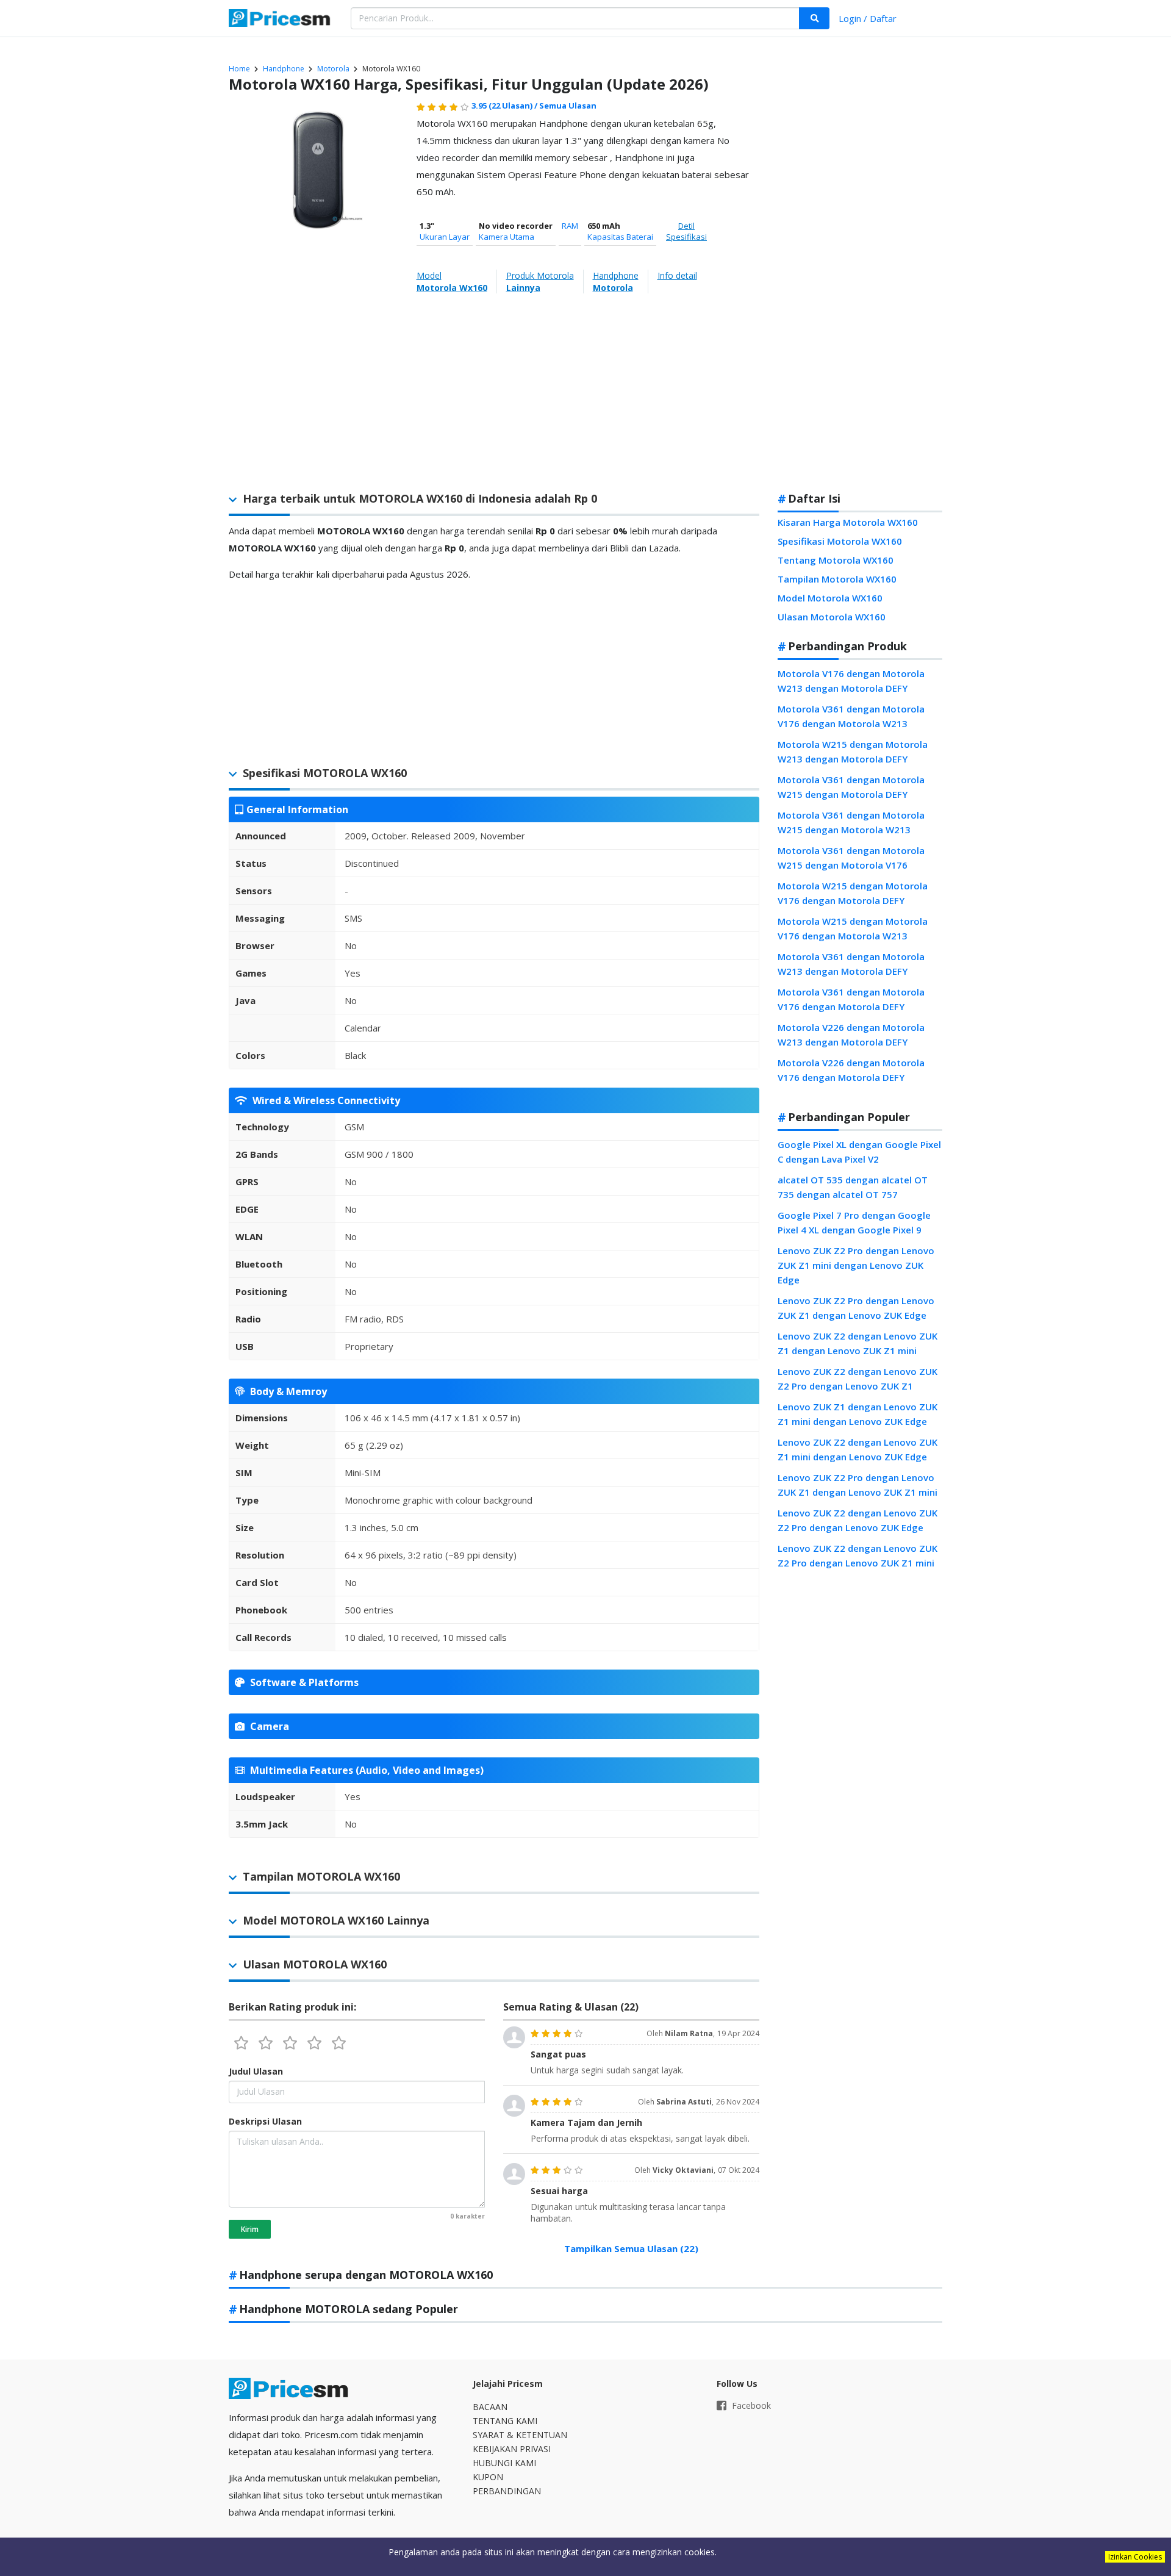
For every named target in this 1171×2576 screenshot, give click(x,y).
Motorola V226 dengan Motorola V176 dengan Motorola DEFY (851, 1070)
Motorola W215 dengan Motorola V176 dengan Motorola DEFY (853, 893)
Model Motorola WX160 (830, 598)
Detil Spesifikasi (686, 231)
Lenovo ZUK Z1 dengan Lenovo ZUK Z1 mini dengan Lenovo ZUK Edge (858, 1414)
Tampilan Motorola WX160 (837, 579)
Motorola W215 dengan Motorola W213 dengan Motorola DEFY (853, 752)
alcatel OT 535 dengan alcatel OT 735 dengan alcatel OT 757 (853, 1187)
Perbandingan (507, 2491)
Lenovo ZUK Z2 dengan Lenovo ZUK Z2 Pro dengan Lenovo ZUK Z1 (858, 1379)
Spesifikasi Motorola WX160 (840, 541)
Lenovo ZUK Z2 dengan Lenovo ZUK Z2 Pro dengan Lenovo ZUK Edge (858, 1520)
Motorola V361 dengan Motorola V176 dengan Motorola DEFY (851, 999)
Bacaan (490, 2407)
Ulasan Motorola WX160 (832, 617)
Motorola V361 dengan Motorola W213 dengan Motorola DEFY (851, 964)
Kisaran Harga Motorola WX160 (848, 522)
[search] (814, 18)
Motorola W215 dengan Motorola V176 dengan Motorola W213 (853, 928)
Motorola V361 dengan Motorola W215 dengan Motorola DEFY (851, 787)
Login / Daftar (868, 18)
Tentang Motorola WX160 (836, 560)
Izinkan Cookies (1135, 2557)
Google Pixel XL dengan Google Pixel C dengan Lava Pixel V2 (859, 1152)
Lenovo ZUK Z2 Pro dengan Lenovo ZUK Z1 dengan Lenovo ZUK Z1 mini (858, 1485)
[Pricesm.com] (281, 20)
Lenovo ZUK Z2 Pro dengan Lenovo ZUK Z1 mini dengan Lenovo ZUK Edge (856, 1265)
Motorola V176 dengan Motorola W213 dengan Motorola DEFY (851, 681)
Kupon (488, 2477)
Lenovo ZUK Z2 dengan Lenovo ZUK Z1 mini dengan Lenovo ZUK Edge (858, 1449)
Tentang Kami (505, 2421)
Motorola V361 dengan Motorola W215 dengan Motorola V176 (851, 858)
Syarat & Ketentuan (520, 2435)
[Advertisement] (860, 289)
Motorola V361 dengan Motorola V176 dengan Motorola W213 (851, 716)
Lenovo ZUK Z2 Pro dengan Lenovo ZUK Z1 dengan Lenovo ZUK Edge (856, 1308)
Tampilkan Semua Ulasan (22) (631, 2248)
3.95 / (505, 106)
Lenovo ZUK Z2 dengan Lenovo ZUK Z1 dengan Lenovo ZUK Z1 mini (858, 1343)
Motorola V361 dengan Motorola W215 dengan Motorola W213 (851, 822)
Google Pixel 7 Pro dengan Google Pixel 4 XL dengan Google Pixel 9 (854, 1222)
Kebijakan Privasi (512, 2449)
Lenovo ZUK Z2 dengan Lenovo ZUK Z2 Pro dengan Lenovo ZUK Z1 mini (858, 1555)
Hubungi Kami (504, 2463)
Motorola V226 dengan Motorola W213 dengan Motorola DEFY (851, 1035)
